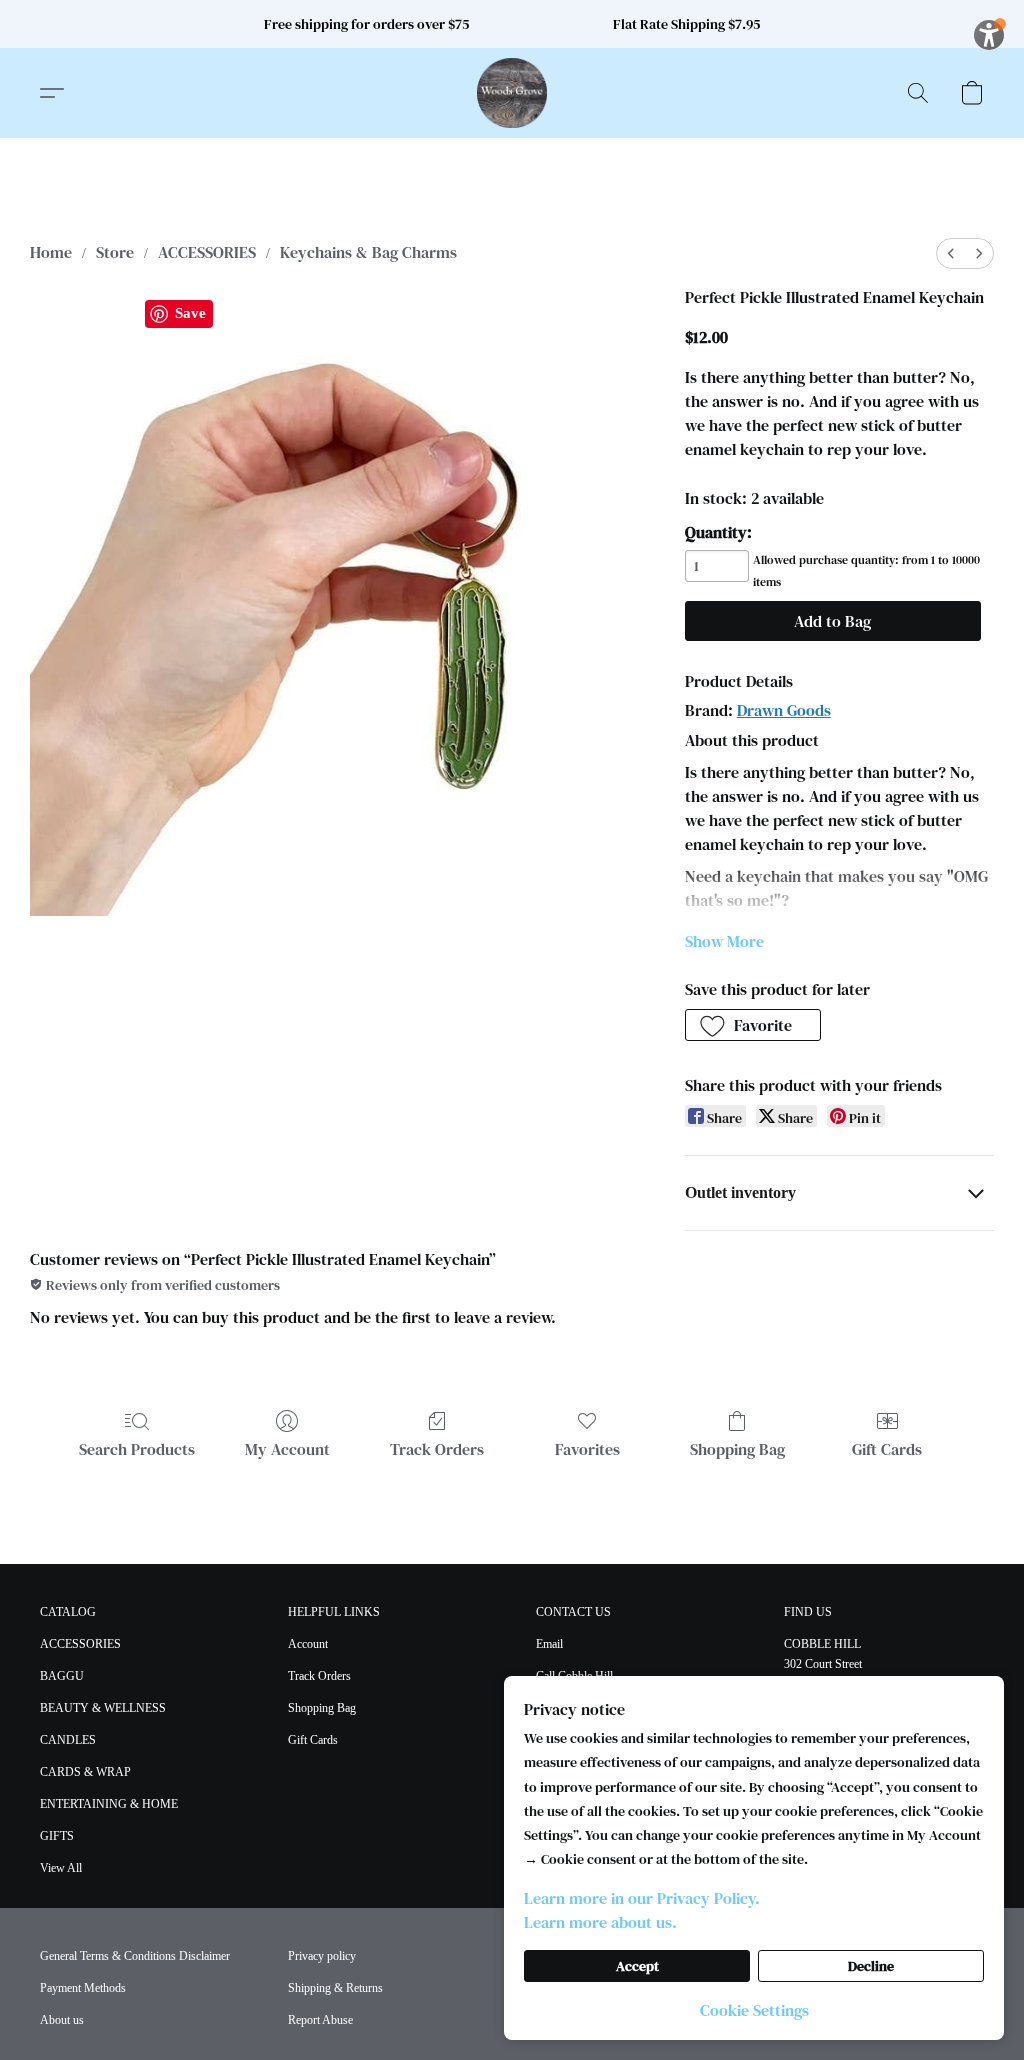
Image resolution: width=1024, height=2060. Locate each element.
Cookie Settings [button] (754, 2010)
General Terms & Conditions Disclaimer (135, 1956)
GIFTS (57, 1836)
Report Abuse (320, 2020)
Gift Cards (887, 1449)
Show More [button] (724, 941)
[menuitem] (951, 253)
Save (190, 313)
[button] (511, 93)
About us (62, 2020)
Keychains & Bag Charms (368, 252)
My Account (287, 1449)
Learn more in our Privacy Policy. (642, 1898)
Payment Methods (83, 1988)
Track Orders (437, 1449)
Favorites (587, 1449)
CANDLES (68, 1740)
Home (51, 252)
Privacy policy (322, 1956)
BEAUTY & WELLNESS (103, 1708)
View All (61, 1868)
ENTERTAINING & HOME (109, 1804)
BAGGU (62, 1676)
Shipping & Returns (335, 1988)
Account (308, 1644)
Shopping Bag (737, 1449)
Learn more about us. (600, 1922)
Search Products (137, 1449)
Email (549, 1644)
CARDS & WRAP (85, 1772)
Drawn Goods (784, 710)
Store (115, 252)
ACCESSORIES (207, 252)
